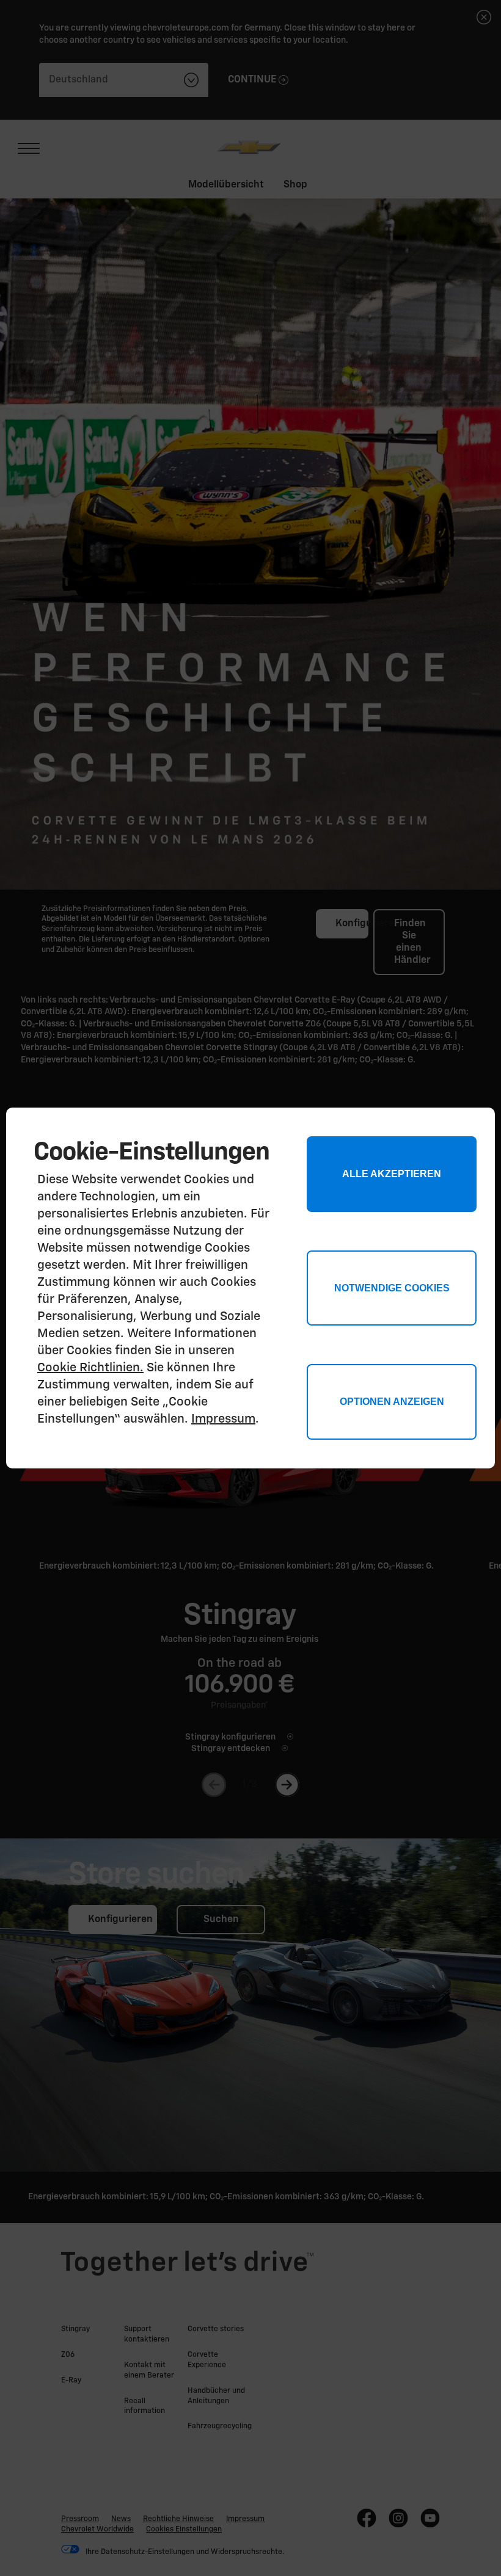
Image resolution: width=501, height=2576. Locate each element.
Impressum (223, 1419)
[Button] (391, 1402)
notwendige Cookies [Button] (392, 1288)
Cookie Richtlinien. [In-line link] (90, 1368)
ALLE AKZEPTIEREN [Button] (392, 1174)
